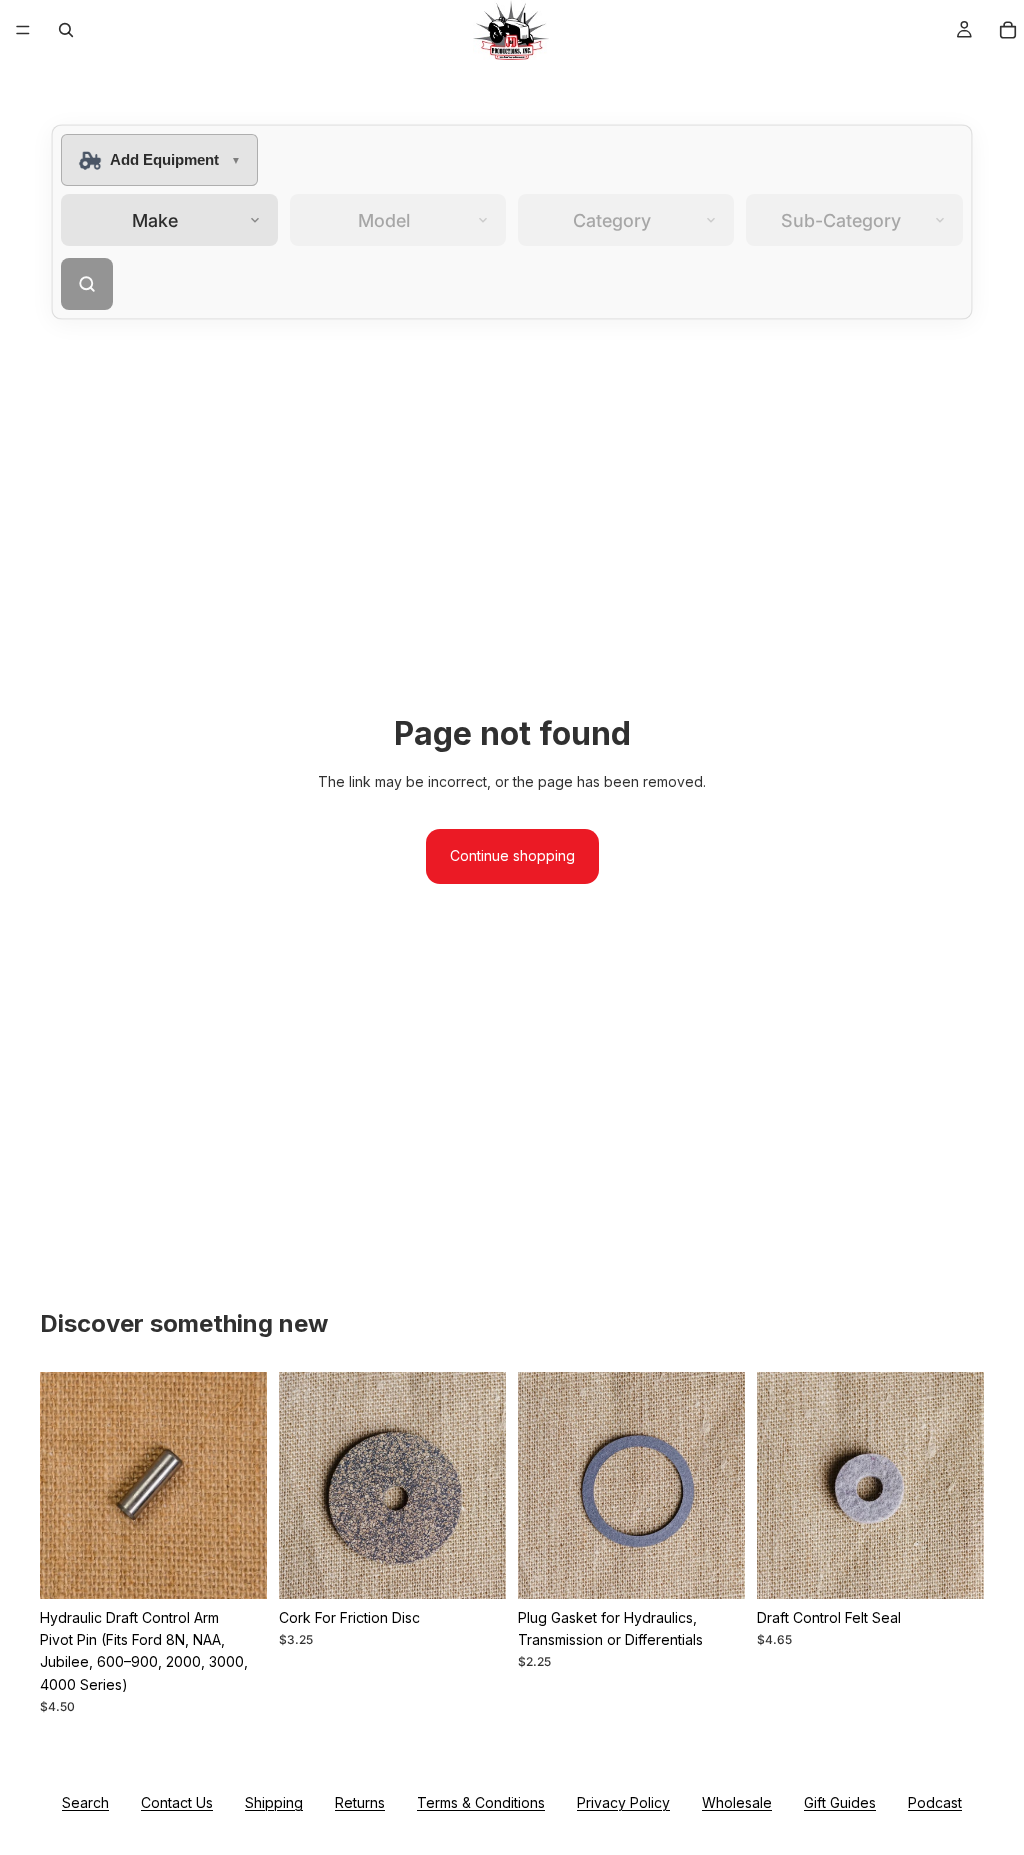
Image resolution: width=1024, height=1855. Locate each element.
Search (85, 1802)
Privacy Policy (623, 1802)
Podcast (935, 1802)
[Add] (236, 1568)
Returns (360, 1802)
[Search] (66, 30)
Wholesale (737, 1802)
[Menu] (23, 30)
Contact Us (177, 1802)
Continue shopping (512, 855)
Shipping (274, 1802)
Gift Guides (840, 1802)
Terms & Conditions (481, 1802)
